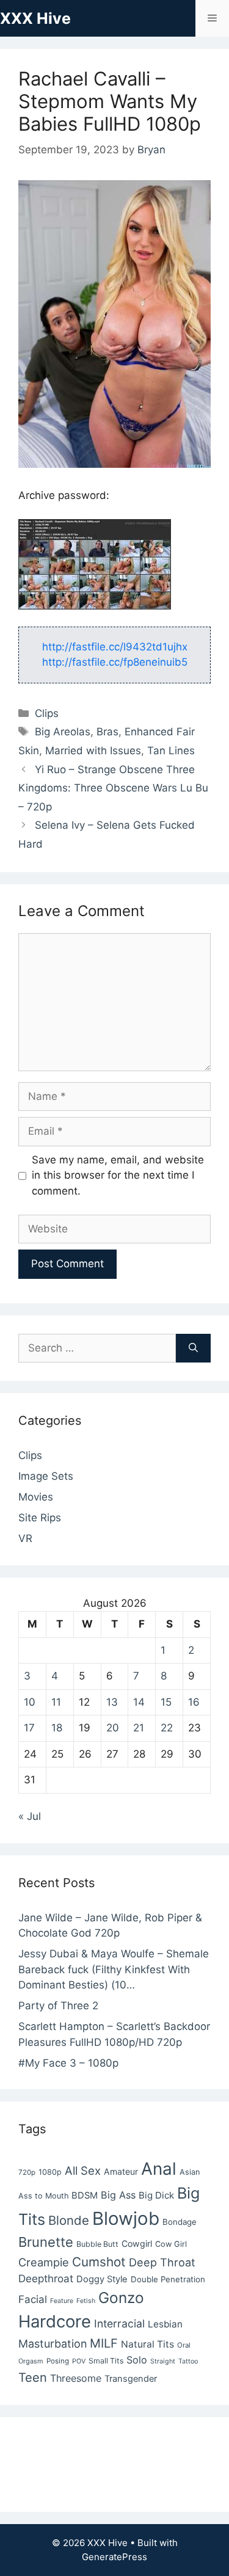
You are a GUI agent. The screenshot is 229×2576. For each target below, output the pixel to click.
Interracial (119, 2323)
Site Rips (40, 1518)
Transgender (131, 2379)
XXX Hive (35, 18)
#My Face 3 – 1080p (68, 2063)
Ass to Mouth (43, 2196)
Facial (33, 2299)
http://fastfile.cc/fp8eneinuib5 (115, 662)
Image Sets (46, 1476)
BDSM (85, 2196)
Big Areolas (63, 732)
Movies (36, 1497)
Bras (107, 732)
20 (113, 1728)
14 (139, 1702)
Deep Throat (162, 2262)
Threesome (76, 2378)
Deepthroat (46, 2279)
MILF (104, 2343)
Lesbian (165, 2324)
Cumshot (99, 2262)
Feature (62, 2301)
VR (25, 1538)
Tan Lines (171, 751)
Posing (58, 2361)
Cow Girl (171, 2244)
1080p (50, 2172)
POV (79, 2361)
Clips (47, 713)
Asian (190, 2172)
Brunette (46, 2242)
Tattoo (188, 2361)
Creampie (44, 2262)
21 (139, 1728)
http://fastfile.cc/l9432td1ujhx (115, 647)
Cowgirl (137, 2243)
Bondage (180, 2222)
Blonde (69, 2220)
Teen (33, 2378)
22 (167, 1728)
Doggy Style (102, 2279)
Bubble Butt (97, 2244)
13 (112, 1702)
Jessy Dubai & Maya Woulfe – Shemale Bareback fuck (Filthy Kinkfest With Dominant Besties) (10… (114, 1969)
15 (166, 1702)
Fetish (86, 2301)
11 (56, 1702)
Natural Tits (147, 2344)
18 (57, 1728)
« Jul (30, 1816)
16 (194, 1702)
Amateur (121, 2171)
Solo (137, 2360)
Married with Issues (93, 751)
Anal (159, 2169)
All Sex (83, 2170)
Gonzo (121, 2298)
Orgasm (31, 2361)
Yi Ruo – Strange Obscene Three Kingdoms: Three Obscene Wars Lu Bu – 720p (113, 788)
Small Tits (106, 2361)
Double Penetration (168, 2279)
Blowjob (126, 2218)
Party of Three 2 (58, 2006)
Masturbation (53, 2344)
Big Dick (156, 2195)
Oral (184, 2345)
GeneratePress (114, 2557)
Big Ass (118, 2195)
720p (27, 2172)
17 (29, 1728)
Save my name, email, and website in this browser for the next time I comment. (118, 1175)
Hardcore (55, 2321)
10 (30, 1702)
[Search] (193, 1348)
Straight (163, 2361)
